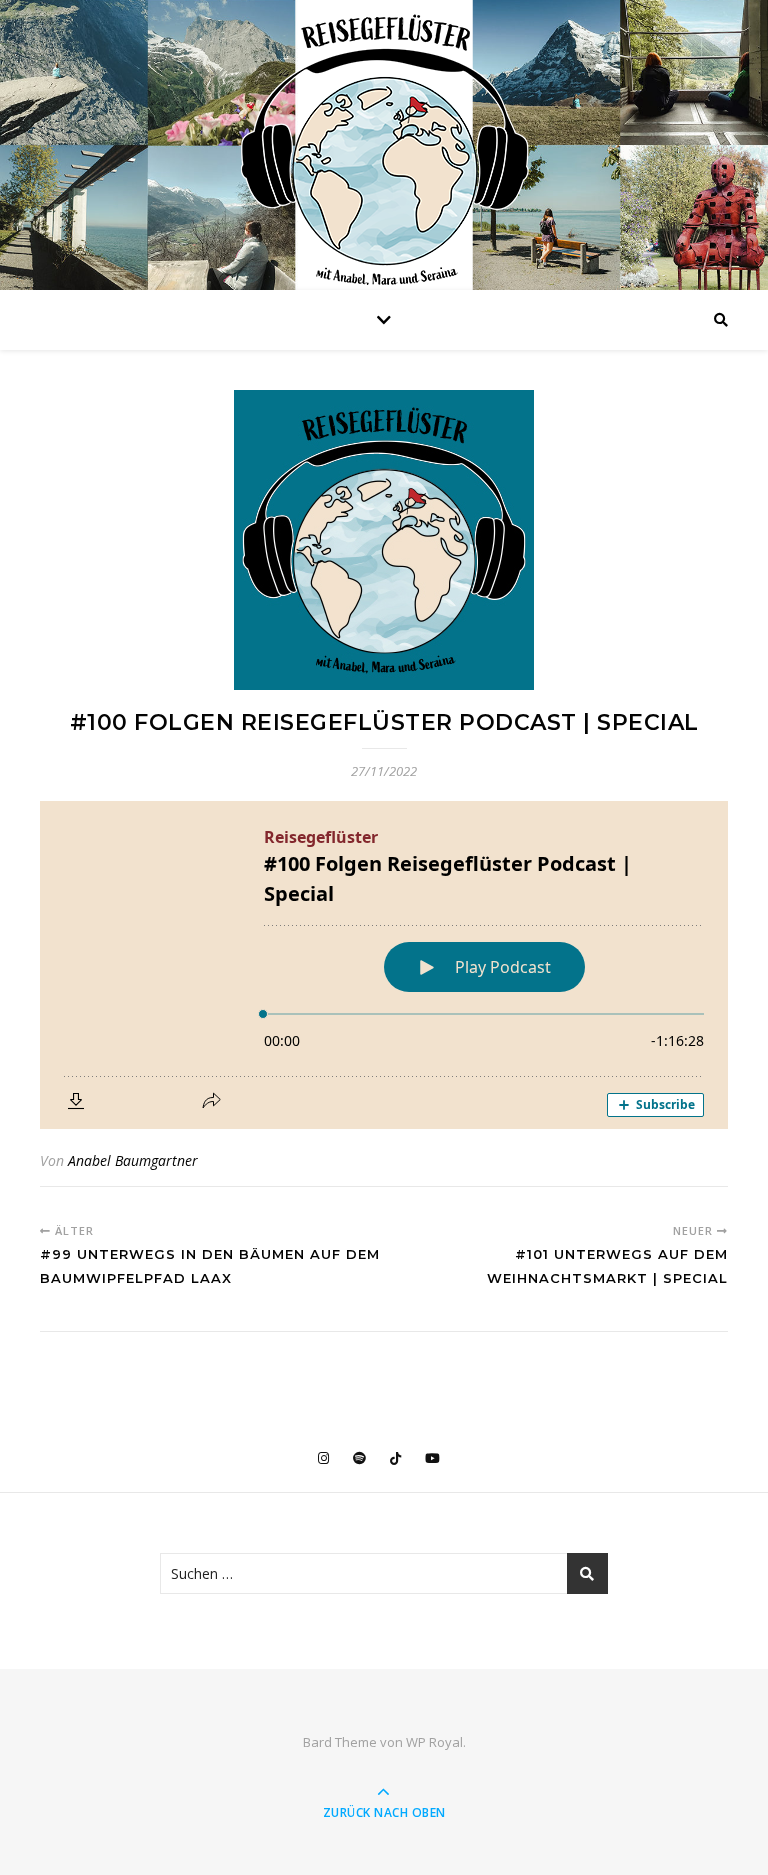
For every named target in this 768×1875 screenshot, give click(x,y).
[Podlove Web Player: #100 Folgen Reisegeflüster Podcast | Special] (384, 965)
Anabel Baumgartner (133, 1160)
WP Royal (434, 1742)
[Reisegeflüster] (384, 150)
